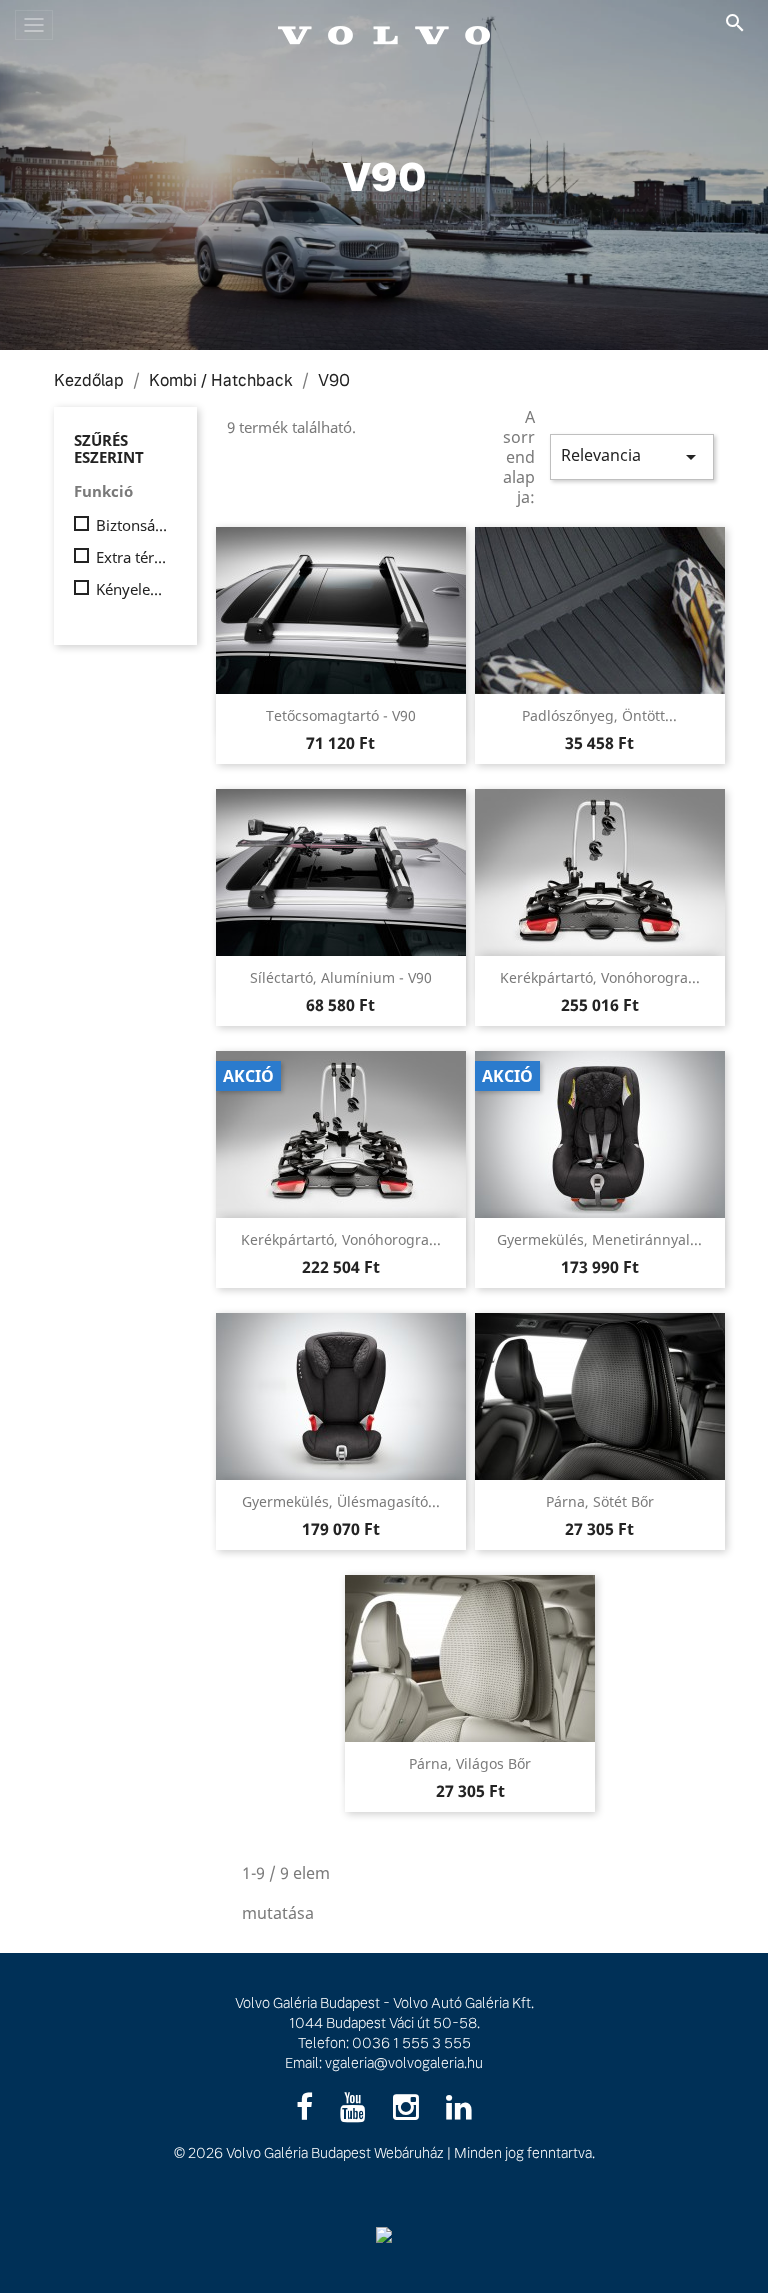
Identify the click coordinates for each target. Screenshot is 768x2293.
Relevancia (632, 456)
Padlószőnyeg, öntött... (599, 715)
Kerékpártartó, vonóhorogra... (600, 977)
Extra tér (132, 557)
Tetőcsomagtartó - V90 (341, 715)
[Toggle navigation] (34, 25)
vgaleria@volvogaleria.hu (404, 2063)
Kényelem (132, 589)
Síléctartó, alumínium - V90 (341, 977)
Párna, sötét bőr (600, 1501)
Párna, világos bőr (470, 1763)
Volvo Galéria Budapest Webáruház (335, 2153)
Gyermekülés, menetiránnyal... (599, 1239)
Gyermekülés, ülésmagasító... (341, 1501)
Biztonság (132, 525)
